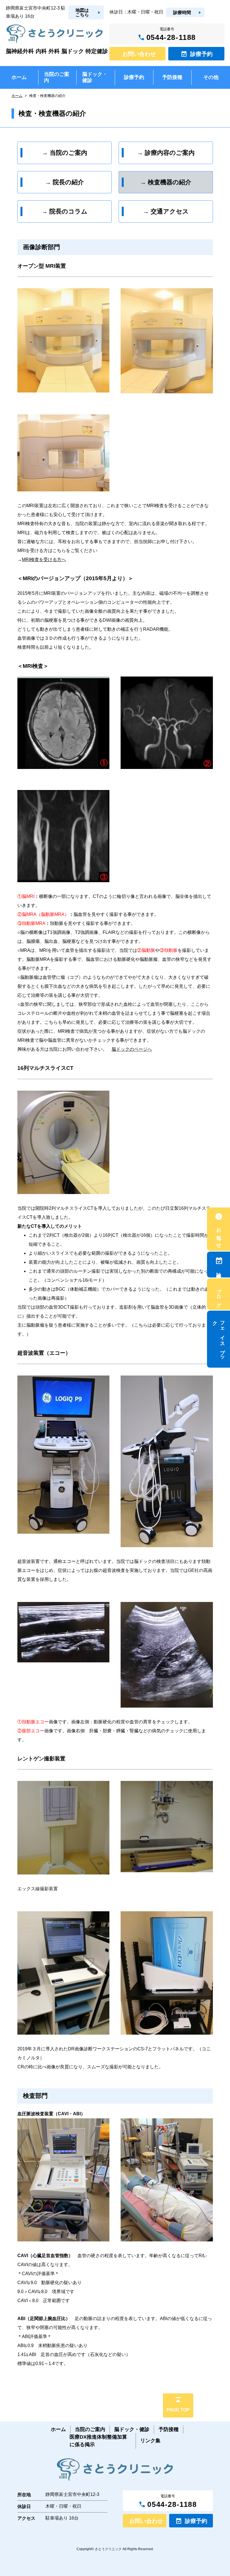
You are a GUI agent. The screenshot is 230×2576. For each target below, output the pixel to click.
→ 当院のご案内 (65, 153)
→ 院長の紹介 (64, 182)
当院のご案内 (90, 2429)
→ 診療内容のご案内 (166, 153)
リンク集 (150, 2441)
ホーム (17, 96)
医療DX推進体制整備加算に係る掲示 (98, 2441)
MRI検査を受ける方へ (44, 560)
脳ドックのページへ (132, 1049)
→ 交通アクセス (166, 211)
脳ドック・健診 (132, 2429)
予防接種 (169, 2429)
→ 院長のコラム (65, 211)
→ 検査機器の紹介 (166, 182)
